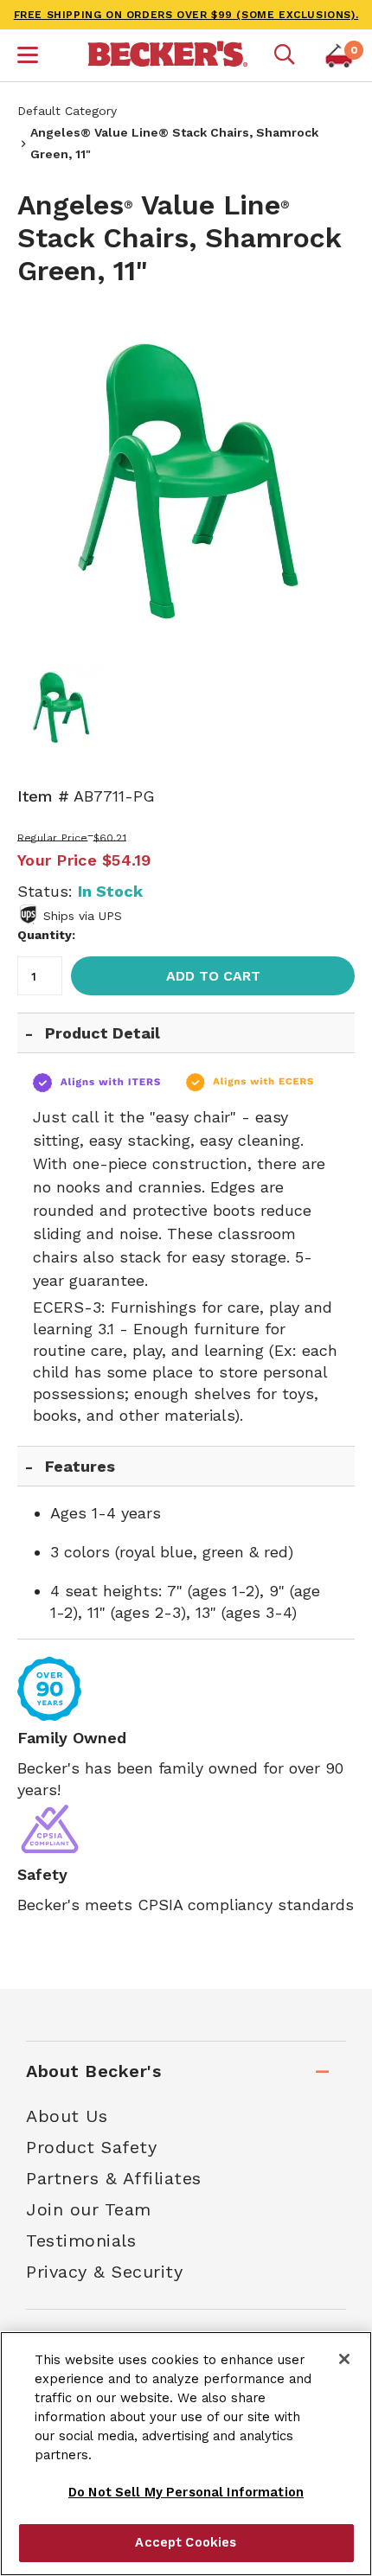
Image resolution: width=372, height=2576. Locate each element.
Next (329, 477)
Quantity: (46, 935)
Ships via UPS (83, 916)
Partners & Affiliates (114, 2178)
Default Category (67, 111)
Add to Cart (213, 976)
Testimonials (81, 2240)
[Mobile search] (285, 55)
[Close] (344, 2359)
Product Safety (91, 2147)
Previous (43, 477)
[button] (28, 57)
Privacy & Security (104, 2272)
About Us (67, 2116)
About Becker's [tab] (93, 2071)
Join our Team (89, 2209)
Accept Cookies (186, 2542)
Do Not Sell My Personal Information (186, 2492)
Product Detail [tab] (103, 1033)
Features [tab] (80, 1466)
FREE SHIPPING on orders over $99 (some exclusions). (186, 15)
